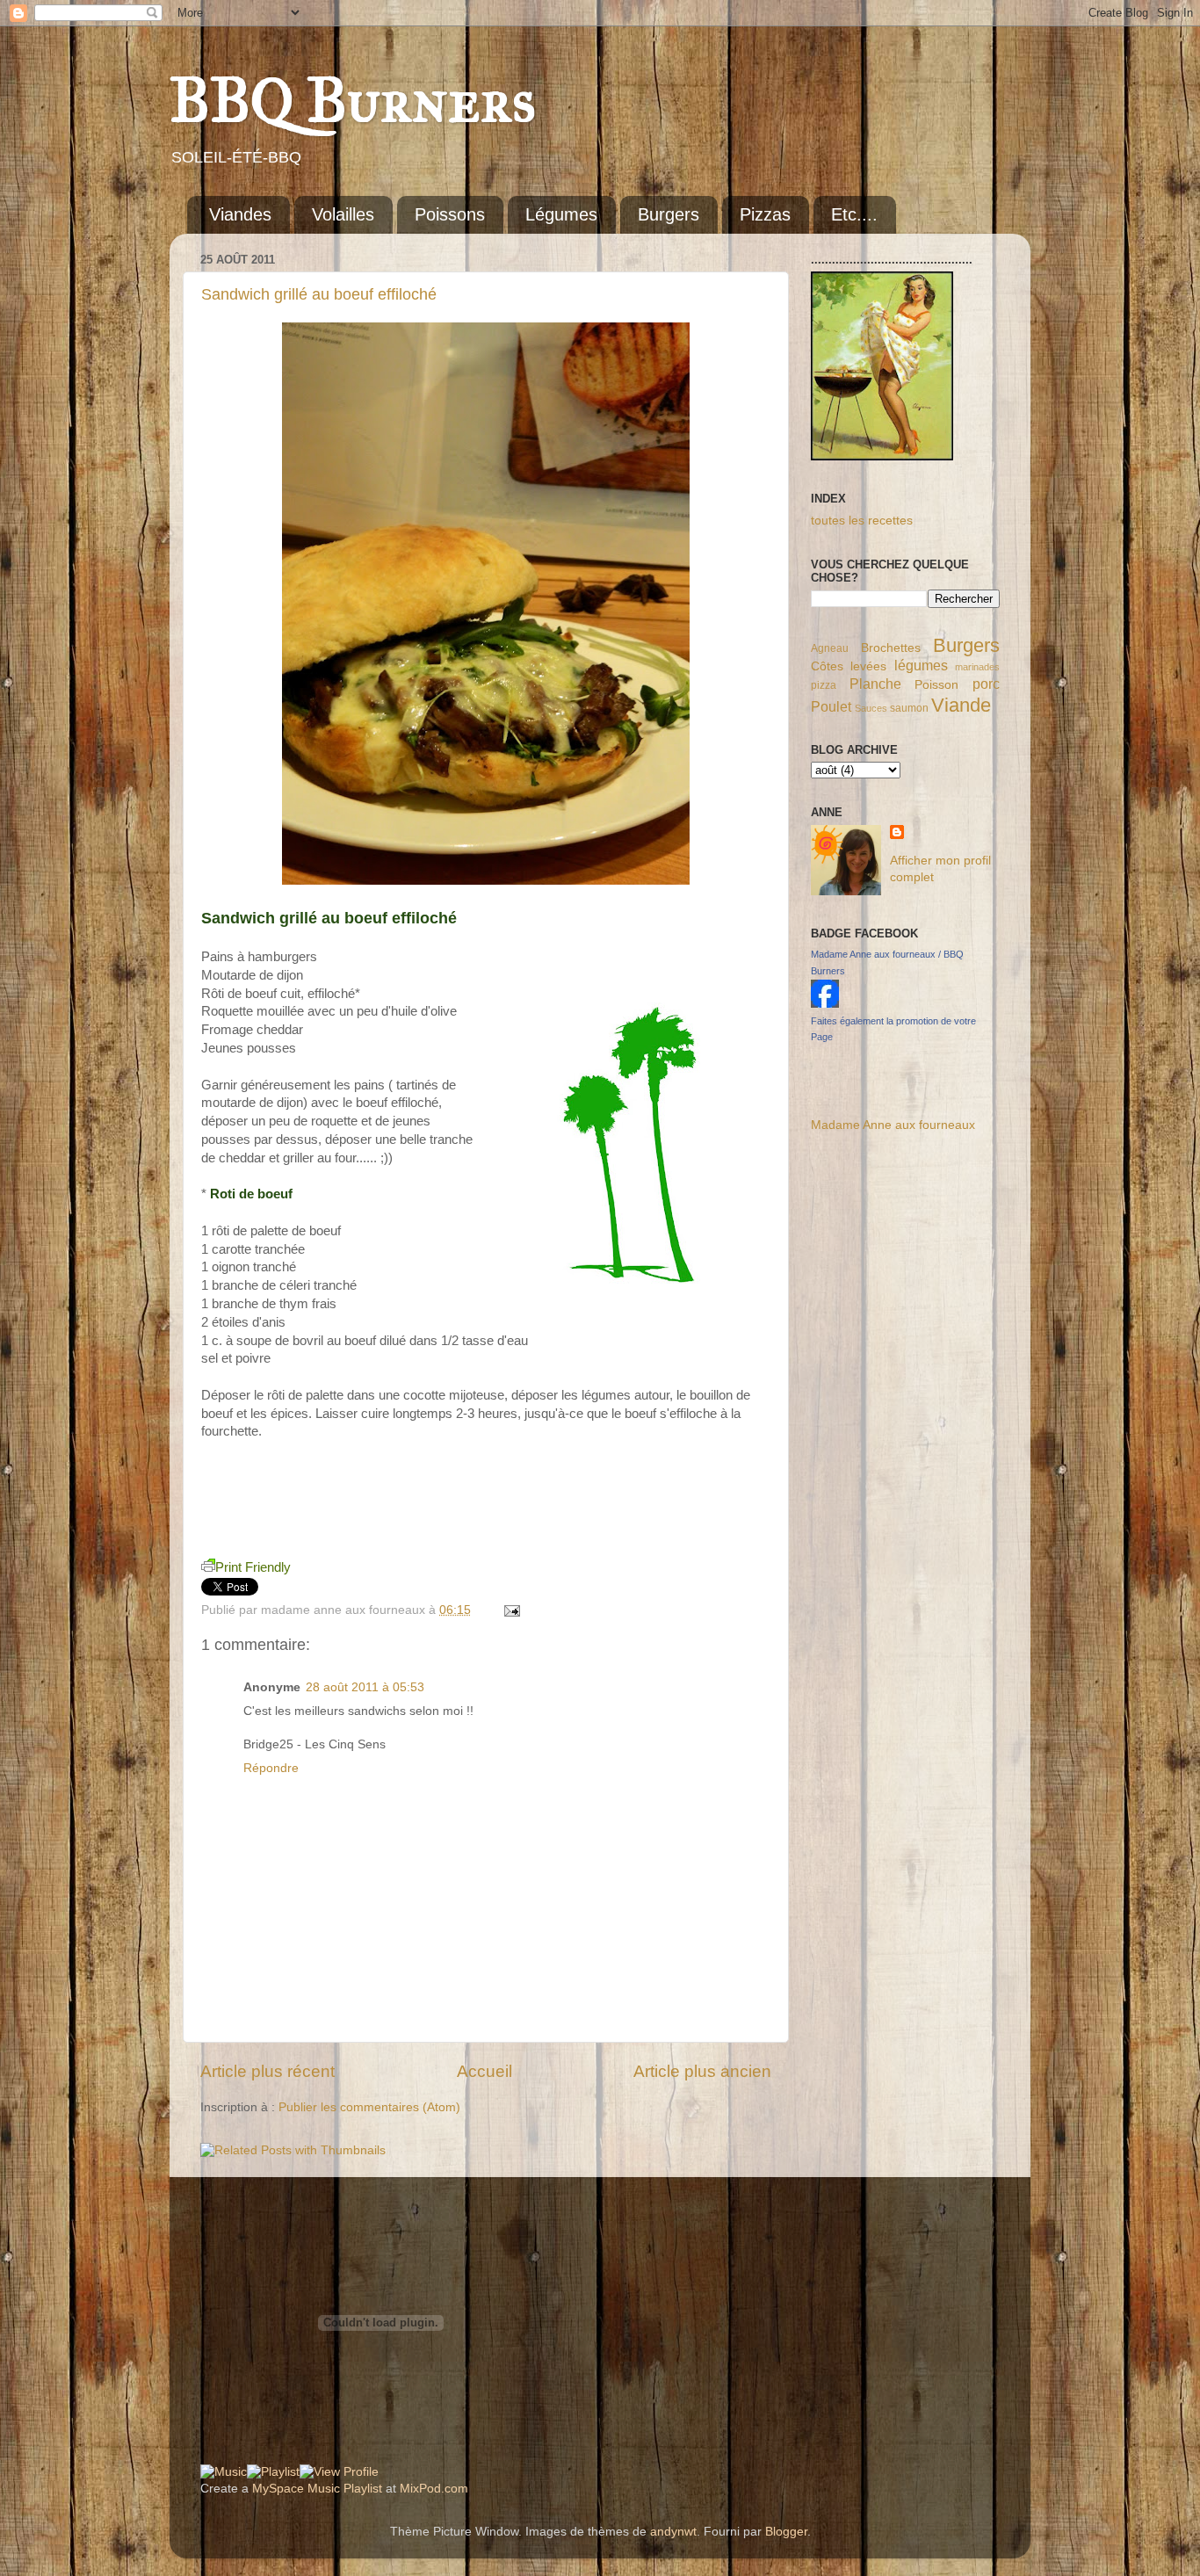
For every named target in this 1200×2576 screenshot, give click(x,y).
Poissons (450, 214)
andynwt (673, 2532)
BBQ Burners (353, 101)
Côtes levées (849, 666)
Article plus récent (267, 2071)
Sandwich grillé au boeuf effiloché (319, 294)
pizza (824, 685)
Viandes (240, 214)
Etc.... (854, 214)
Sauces (871, 708)
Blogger (786, 2532)
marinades (977, 667)
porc (986, 684)
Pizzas (765, 214)
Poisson (936, 685)
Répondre (271, 1768)
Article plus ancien (702, 2071)
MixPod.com (434, 2489)
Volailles (343, 214)
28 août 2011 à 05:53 (365, 1687)
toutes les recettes (862, 521)
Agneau (830, 648)
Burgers (669, 214)
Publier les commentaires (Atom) (369, 2107)
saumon (909, 708)
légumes (921, 665)
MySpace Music (296, 2489)
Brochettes (891, 648)
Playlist (363, 2489)
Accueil (484, 2071)
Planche (875, 684)
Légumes (561, 214)
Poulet (831, 706)
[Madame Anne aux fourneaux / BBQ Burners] (825, 1004)
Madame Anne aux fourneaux (893, 1125)
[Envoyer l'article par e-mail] (509, 1610)
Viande (961, 705)
